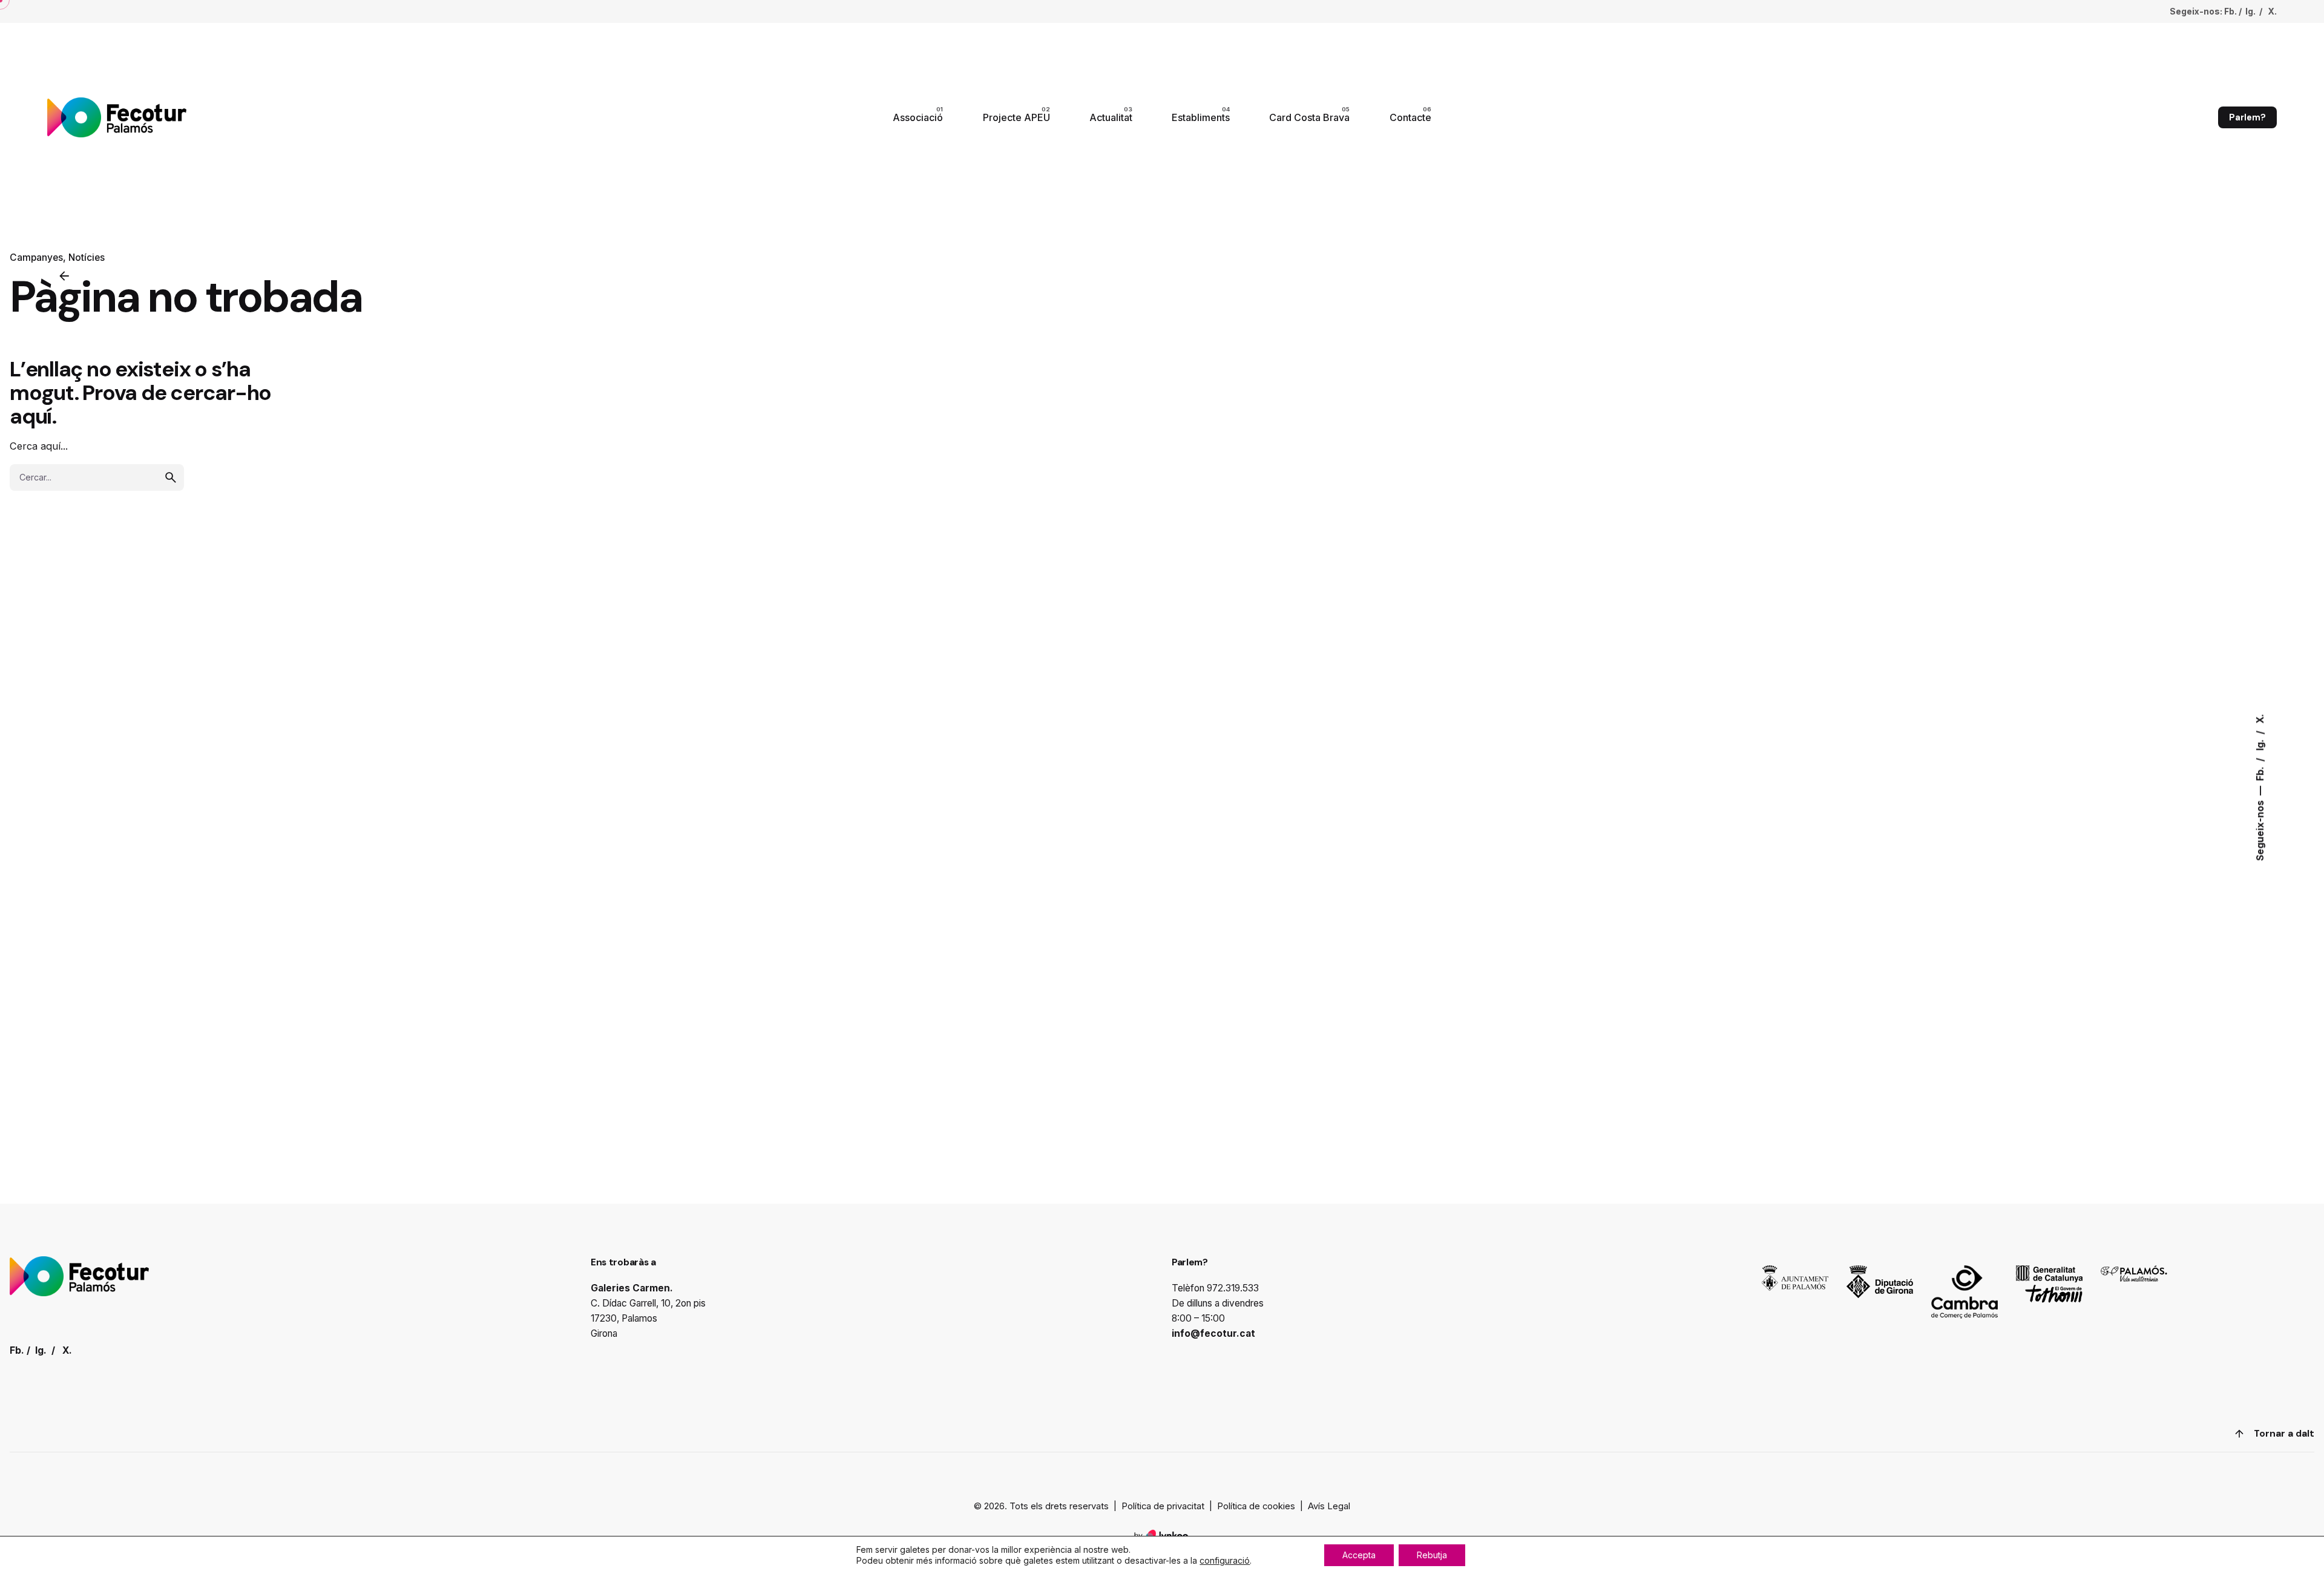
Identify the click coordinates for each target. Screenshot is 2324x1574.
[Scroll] (2239, 1434)
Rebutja (1432, 1555)
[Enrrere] (64, 276)
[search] (171, 477)
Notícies (87, 257)
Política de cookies (1256, 1506)
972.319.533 (1233, 1288)
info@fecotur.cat (1213, 1333)
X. (2260, 718)
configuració (1225, 1560)
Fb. (2260, 772)
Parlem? (2247, 117)
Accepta (1359, 1555)
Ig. (2260, 743)
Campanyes (36, 257)
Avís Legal (1329, 1506)
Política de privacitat (1163, 1506)
